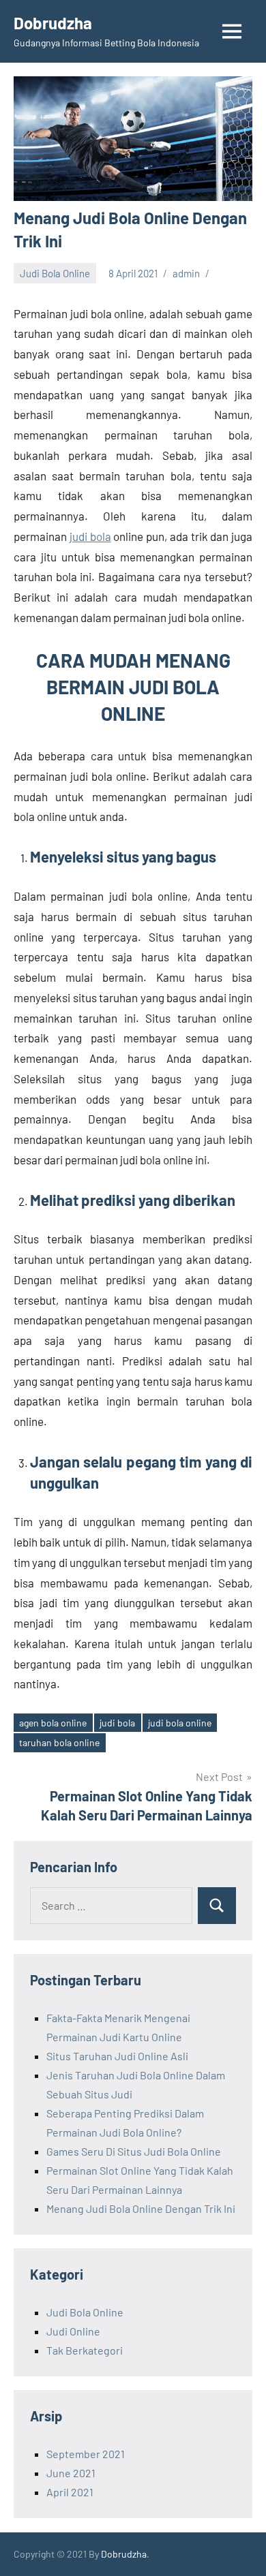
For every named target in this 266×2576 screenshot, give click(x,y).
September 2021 (86, 2454)
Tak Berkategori (85, 2350)
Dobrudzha (53, 23)
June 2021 (71, 2473)
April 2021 (70, 2492)
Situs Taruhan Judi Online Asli (117, 2056)
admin (186, 273)
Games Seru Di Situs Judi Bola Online (134, 2151)
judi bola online (180, 1723)
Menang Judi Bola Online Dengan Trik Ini (141, 2208)
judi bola (90, 536)
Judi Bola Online (55, 273)
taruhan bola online (59, 1742)
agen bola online (53, 1723)
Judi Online (73, 2331)
